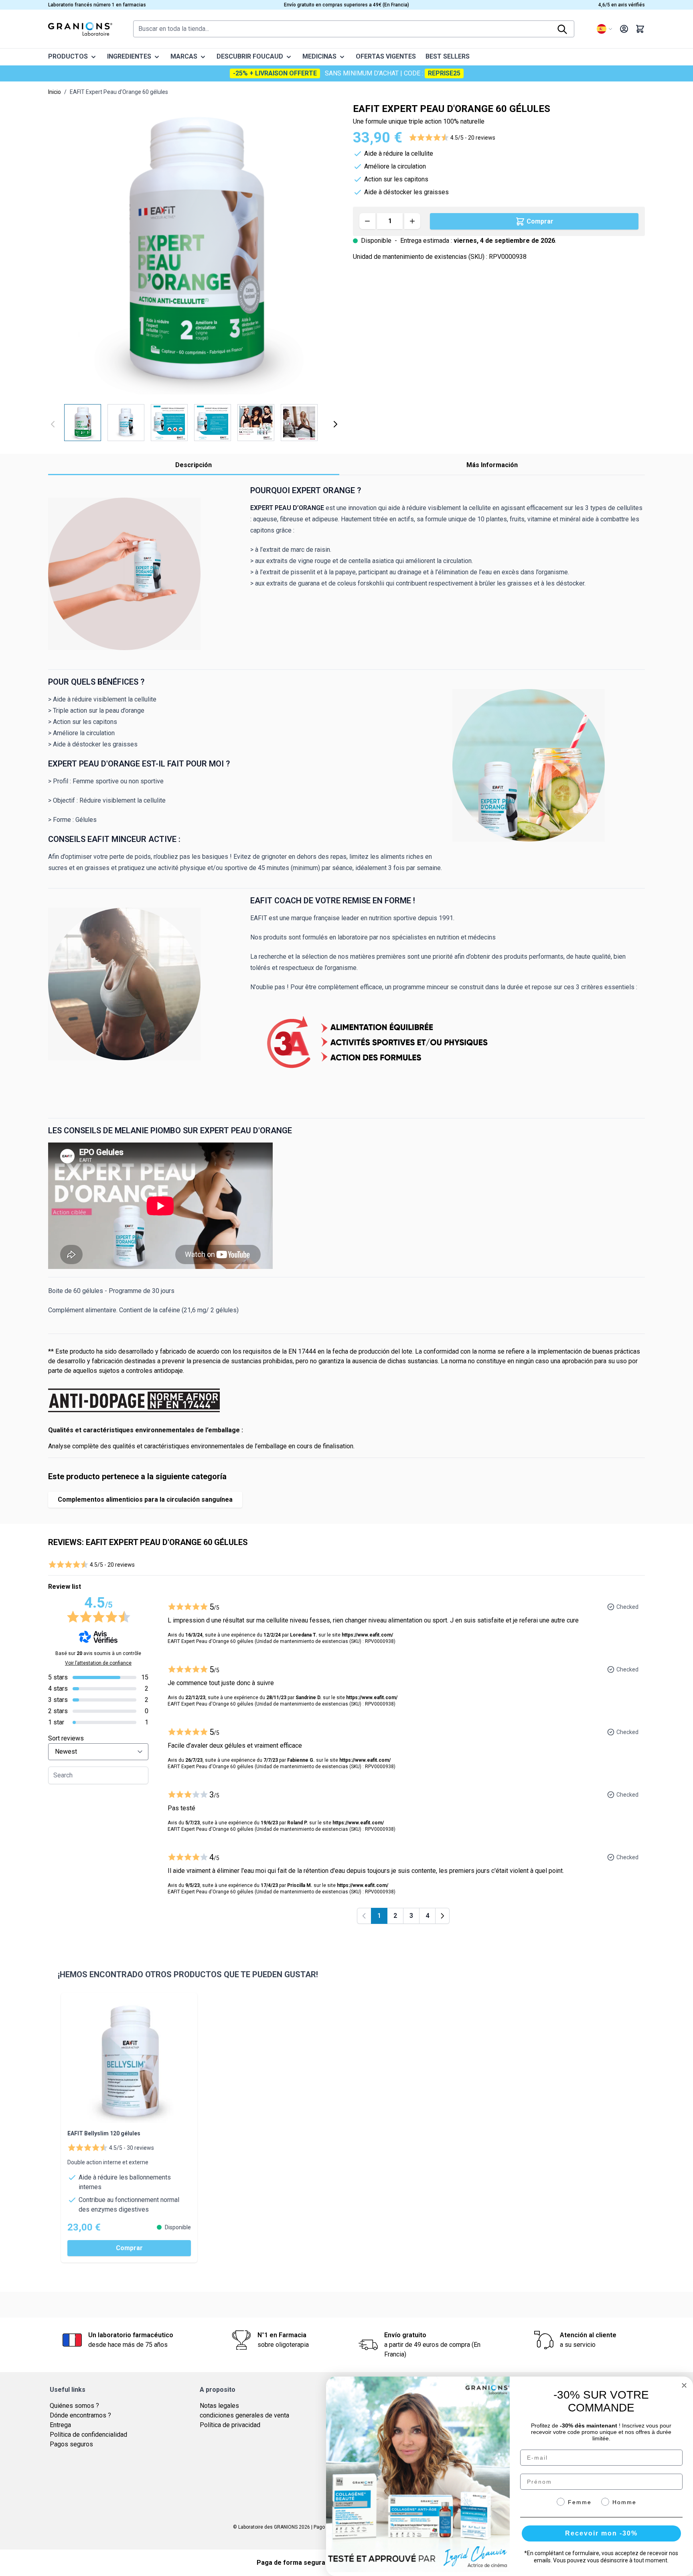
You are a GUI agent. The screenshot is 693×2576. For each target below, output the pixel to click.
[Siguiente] (335, 424)
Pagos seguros (71, 2444)
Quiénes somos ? (74, 2406)
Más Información (492, 465)
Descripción (194, 465)
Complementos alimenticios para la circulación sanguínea (145, 1499)
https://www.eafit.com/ (367, 1635)
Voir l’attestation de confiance (98, 1663)
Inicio (55, 92)
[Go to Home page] (80, 29)
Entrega (60, 2425)
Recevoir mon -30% (601, 2533)
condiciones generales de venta (244, 2415)
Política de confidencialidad (88, 2435)
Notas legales (219, 2406)
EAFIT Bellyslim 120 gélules (104, 2133)
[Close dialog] (684, 2385)
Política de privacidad (230, 2425)
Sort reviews (66, 1738)
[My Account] (624, 29)
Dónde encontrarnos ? (80, 2415)
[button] (452, 138)
